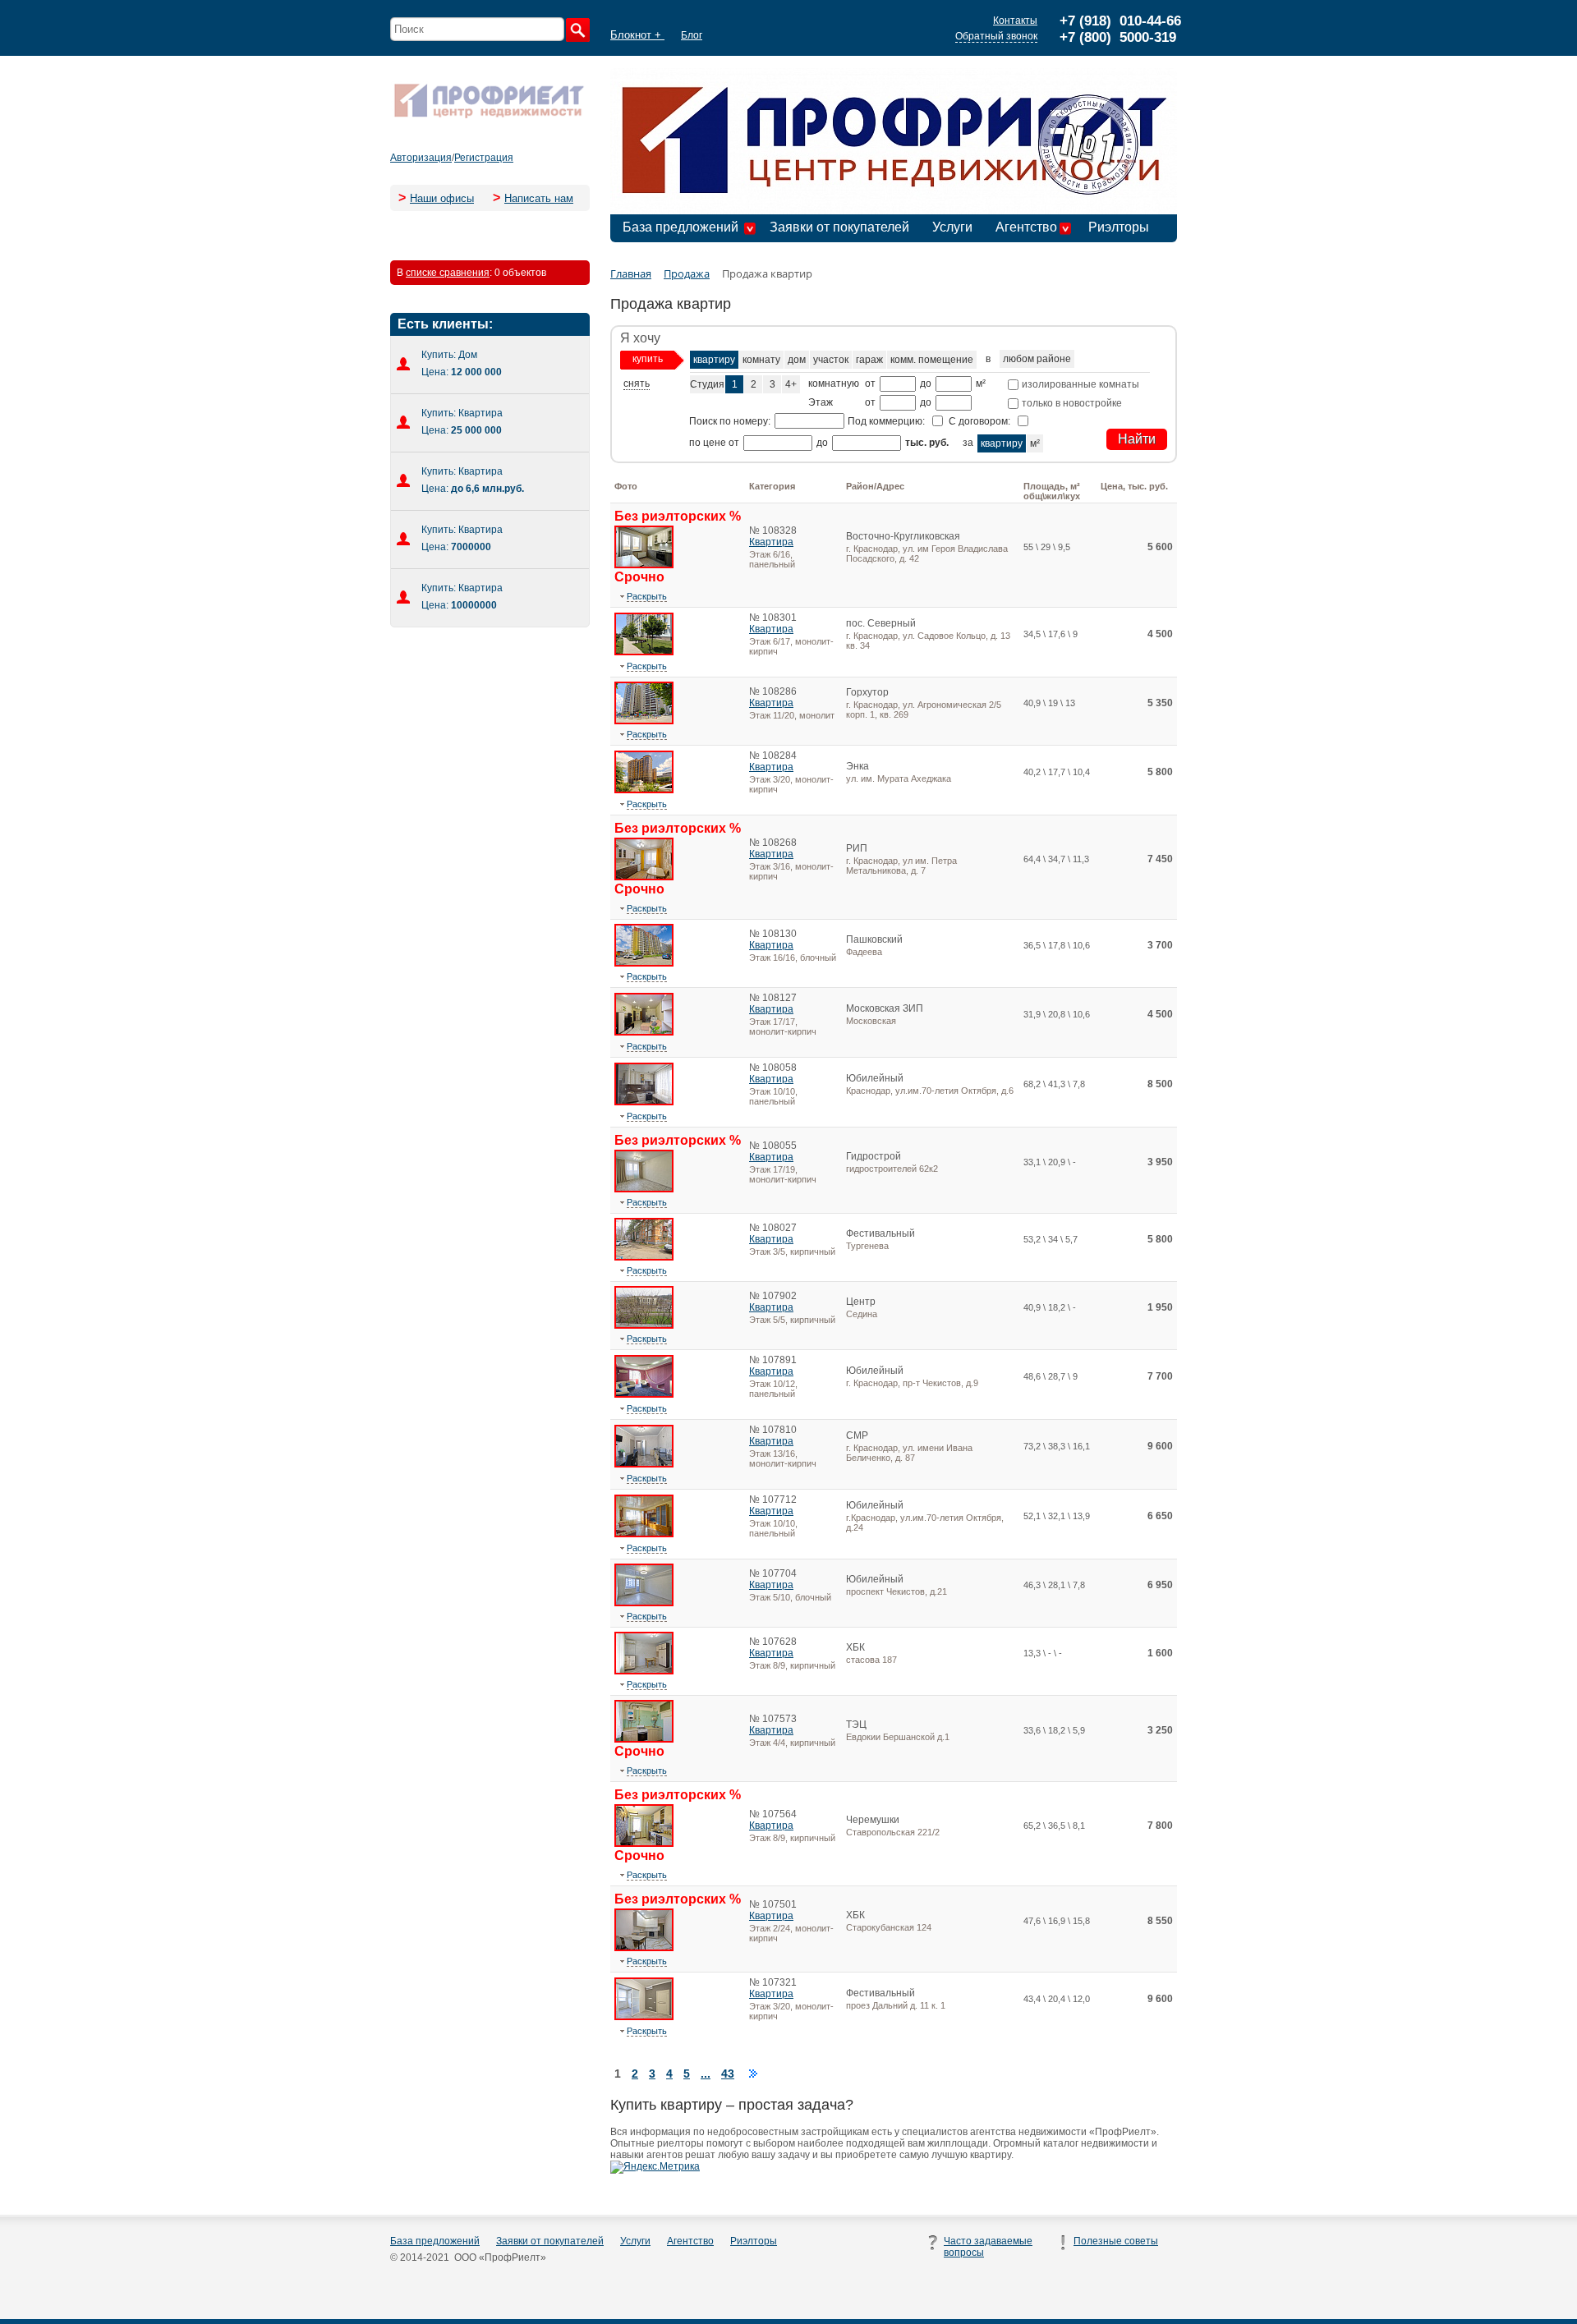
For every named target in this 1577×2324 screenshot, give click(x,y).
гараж (869, 360)
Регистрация (484, 158)
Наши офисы (442, 198)
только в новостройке (1071, 403)
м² (1035, 443)
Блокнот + (637, 35)
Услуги (952, 227)
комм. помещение (932, 360)
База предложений (680, 227)
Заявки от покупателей (839, 227)
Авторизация (421, 158)
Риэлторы (1119, 227)
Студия (707, 384)
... (706, 2074)
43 (728, 2074)
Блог (692, 35)
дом (797, 360)
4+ (791, 384)
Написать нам (539, 198)
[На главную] (489, 117)
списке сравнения (448, 273)
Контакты (1015, 21)
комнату (761, 360)
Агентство (1026, 227)
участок (831, 360)
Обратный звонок (996, 36)
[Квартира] (644, 565)
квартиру (714, 360)
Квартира (771, 542)
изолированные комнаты (1079, 384)
